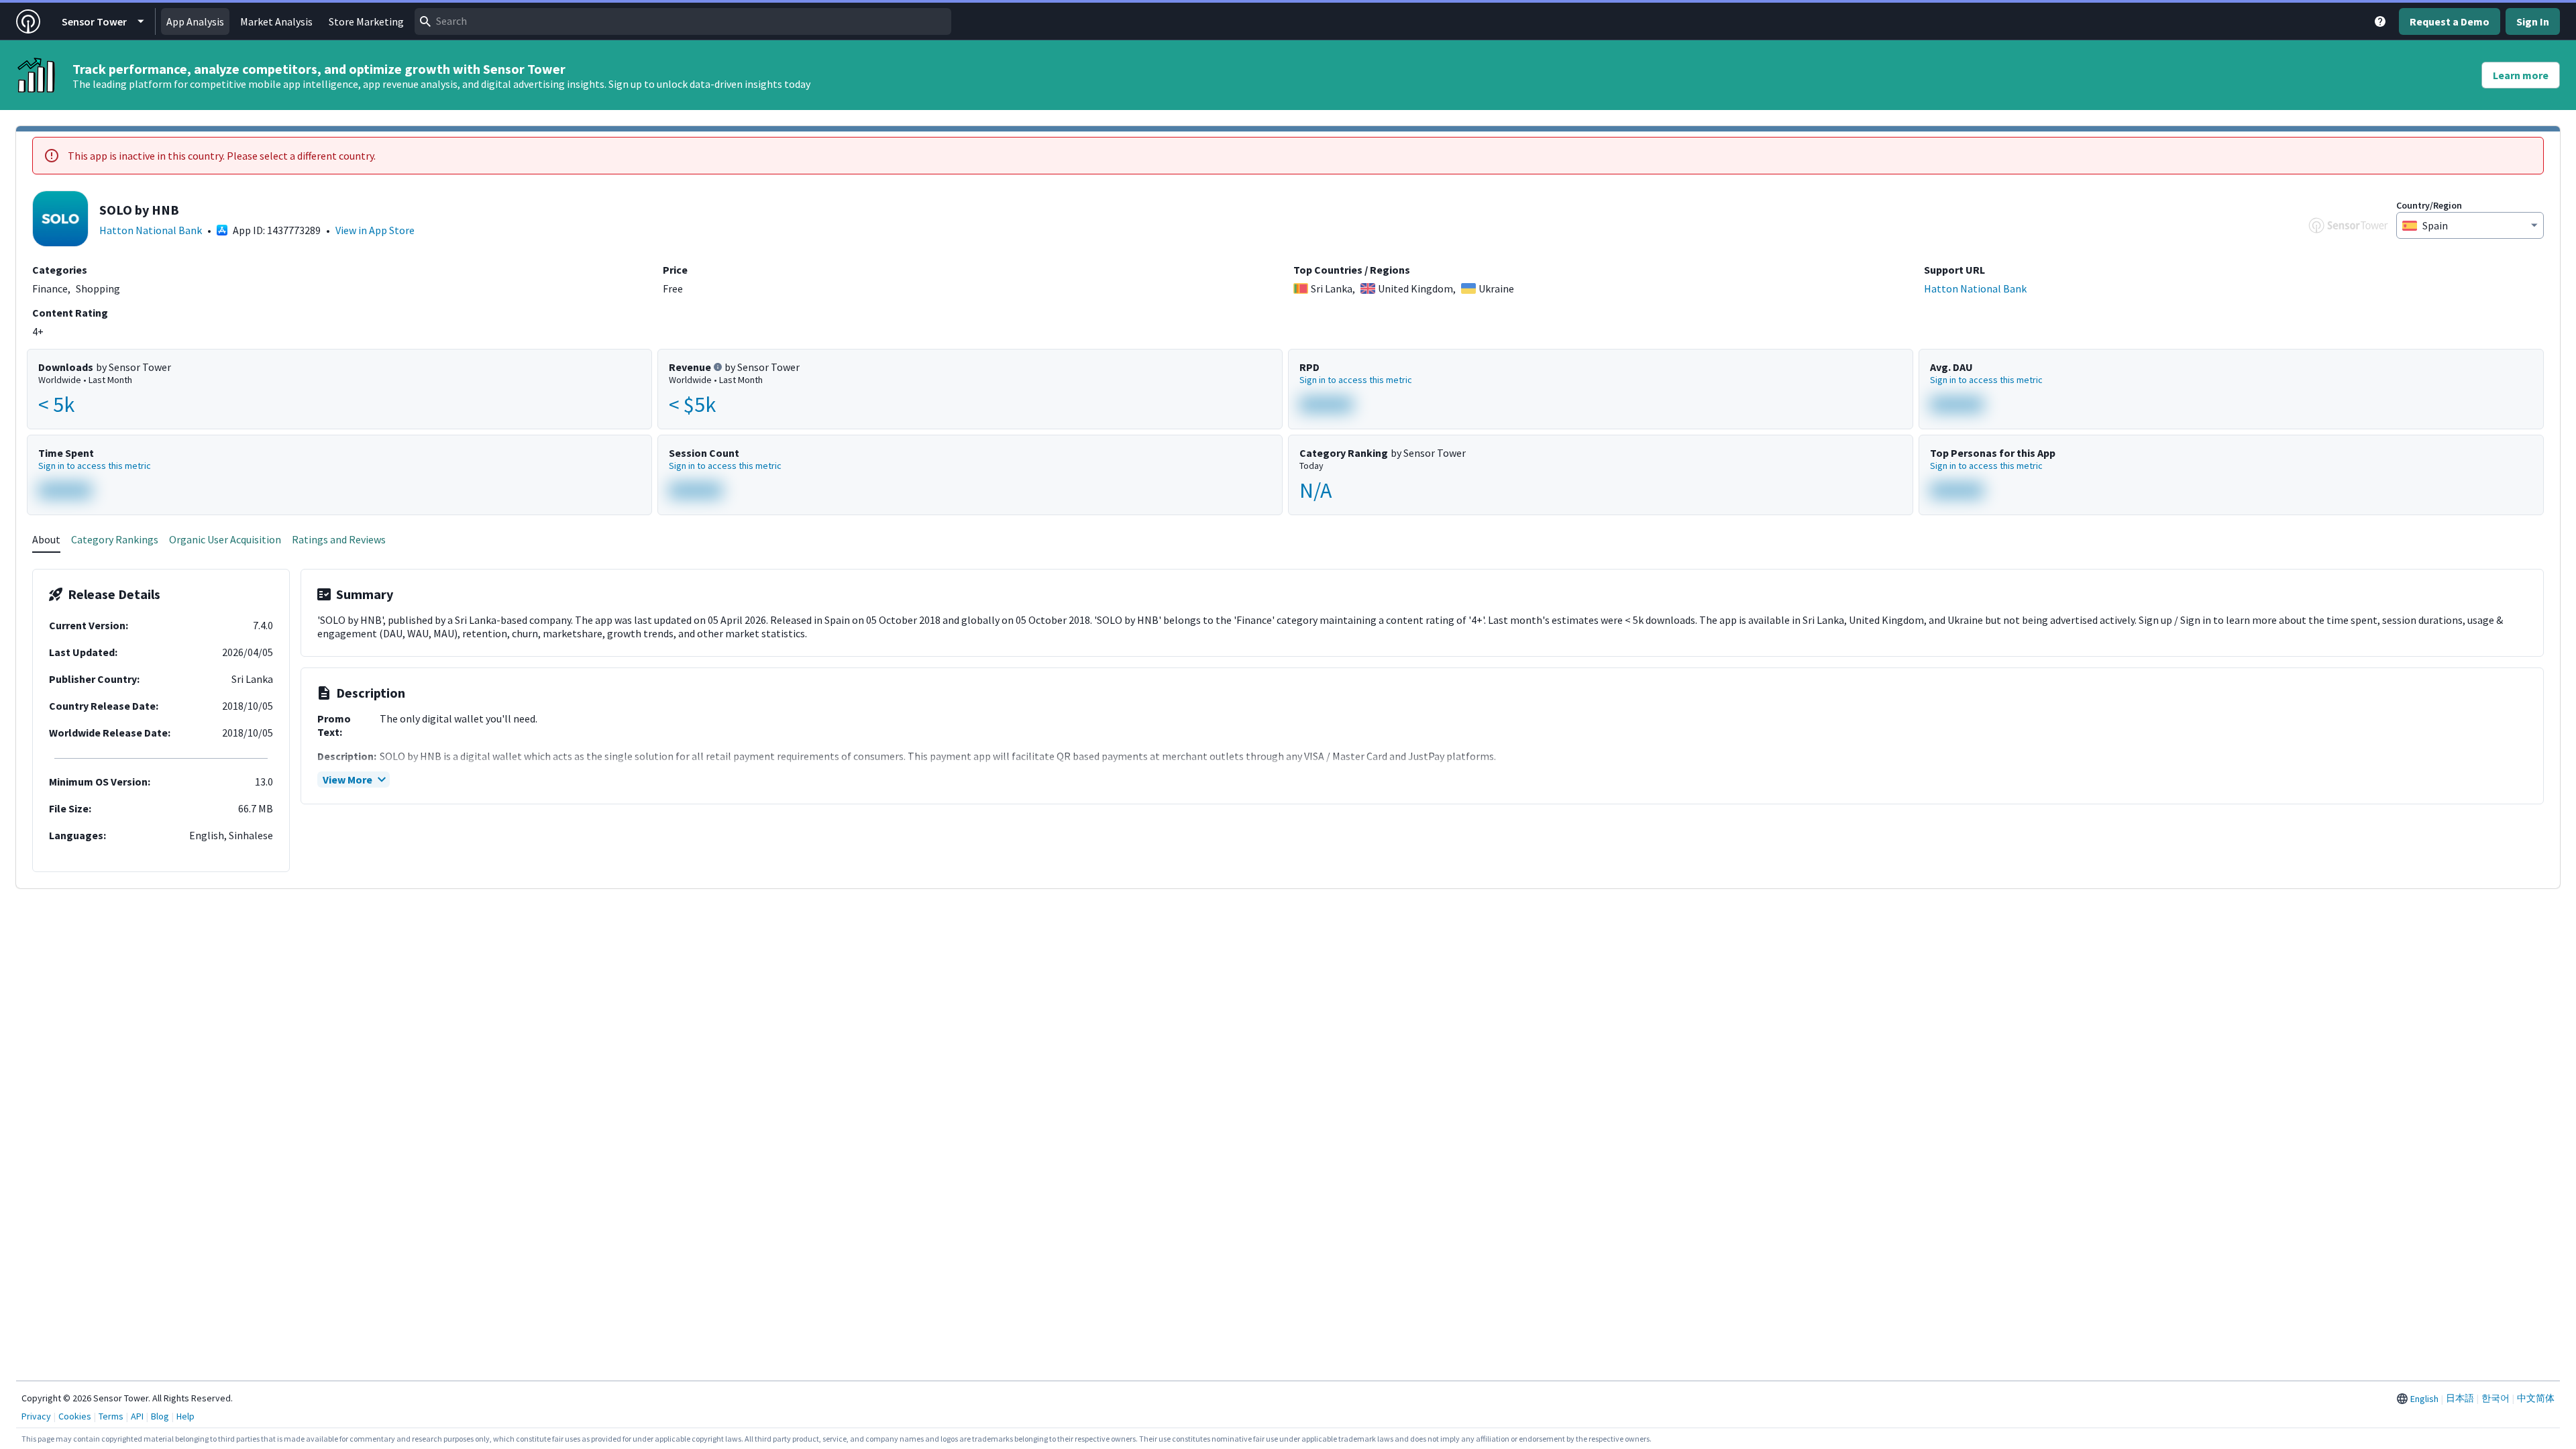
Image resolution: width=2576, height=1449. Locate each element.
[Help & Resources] (2380, 21)
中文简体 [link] (2536, 1398)
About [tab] (46, 539)
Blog (160, 1416)
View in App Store (375, 230)
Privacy (36, 1416)
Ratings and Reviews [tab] (339, 539)
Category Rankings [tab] (115, 539)
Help (185, 1416)
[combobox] (683, 21)
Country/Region (2429, 205)
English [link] (2424, 1399)
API (137, 1416)
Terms (111, 1416)
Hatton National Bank (151, 230)
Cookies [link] (75, 1416)
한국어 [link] (2495, 1398)
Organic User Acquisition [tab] (225, 539)
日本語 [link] (2460, 1398)
